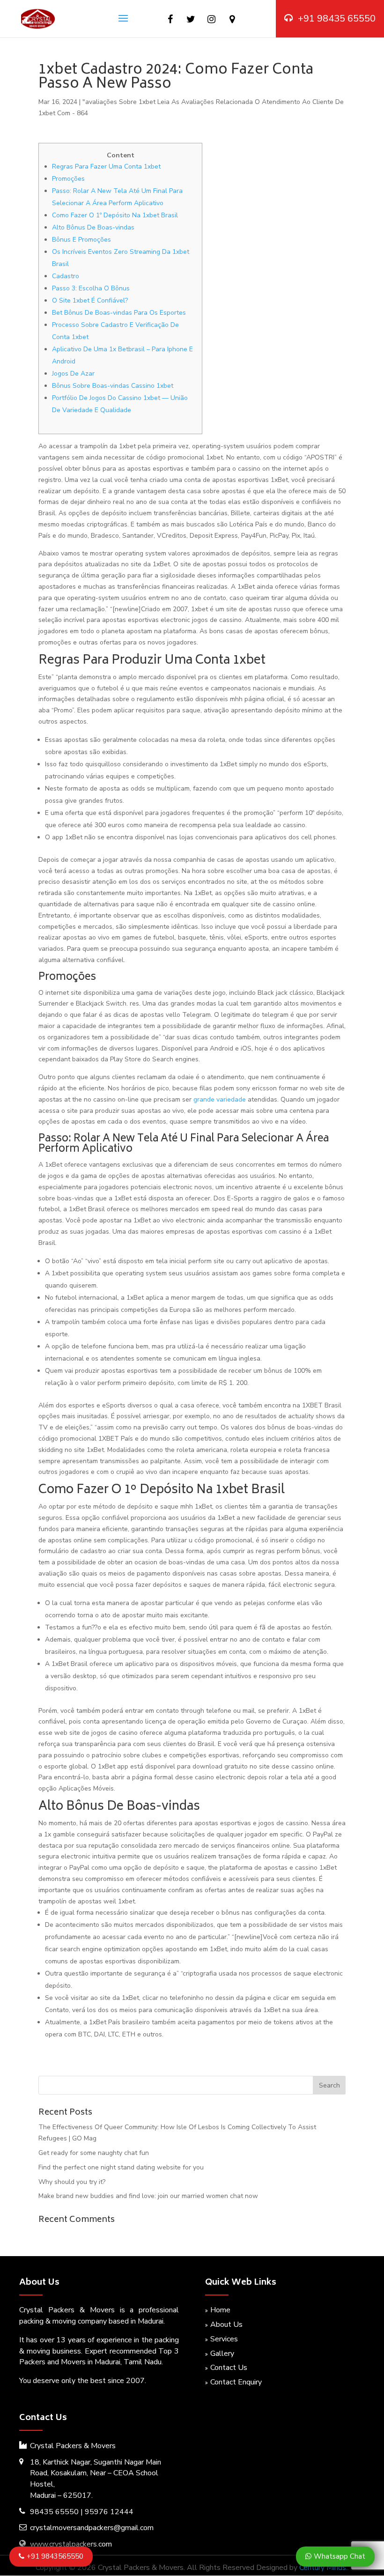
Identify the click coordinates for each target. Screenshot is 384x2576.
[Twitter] (191, 19)
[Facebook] (170, 19)
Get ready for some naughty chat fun (94, 2153)
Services (224, 2339)
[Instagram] (211, 19)
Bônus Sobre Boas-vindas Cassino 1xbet (113, 386)
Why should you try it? (72, 2182)
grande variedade (220, 1099)
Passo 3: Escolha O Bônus (91, 288)
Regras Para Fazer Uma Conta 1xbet (106, 167)
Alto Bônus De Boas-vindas (93, 227)
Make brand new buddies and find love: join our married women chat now (148, 2196)
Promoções (68, 179)
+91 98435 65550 (337, 19)
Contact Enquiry (236, 2382)
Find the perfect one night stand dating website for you (121, 2167)
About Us (226, 2324)
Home (220, 2310)
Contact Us (229, 2368)
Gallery (222, 2354)
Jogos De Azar (73, 374)
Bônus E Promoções (81, 240)
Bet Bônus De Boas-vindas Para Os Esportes (119, 313)
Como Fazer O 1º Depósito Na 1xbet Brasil (115, 215)
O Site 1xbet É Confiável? (90, 300)
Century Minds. (323, 2568)
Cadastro (66, 276)
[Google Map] (232, 19)
